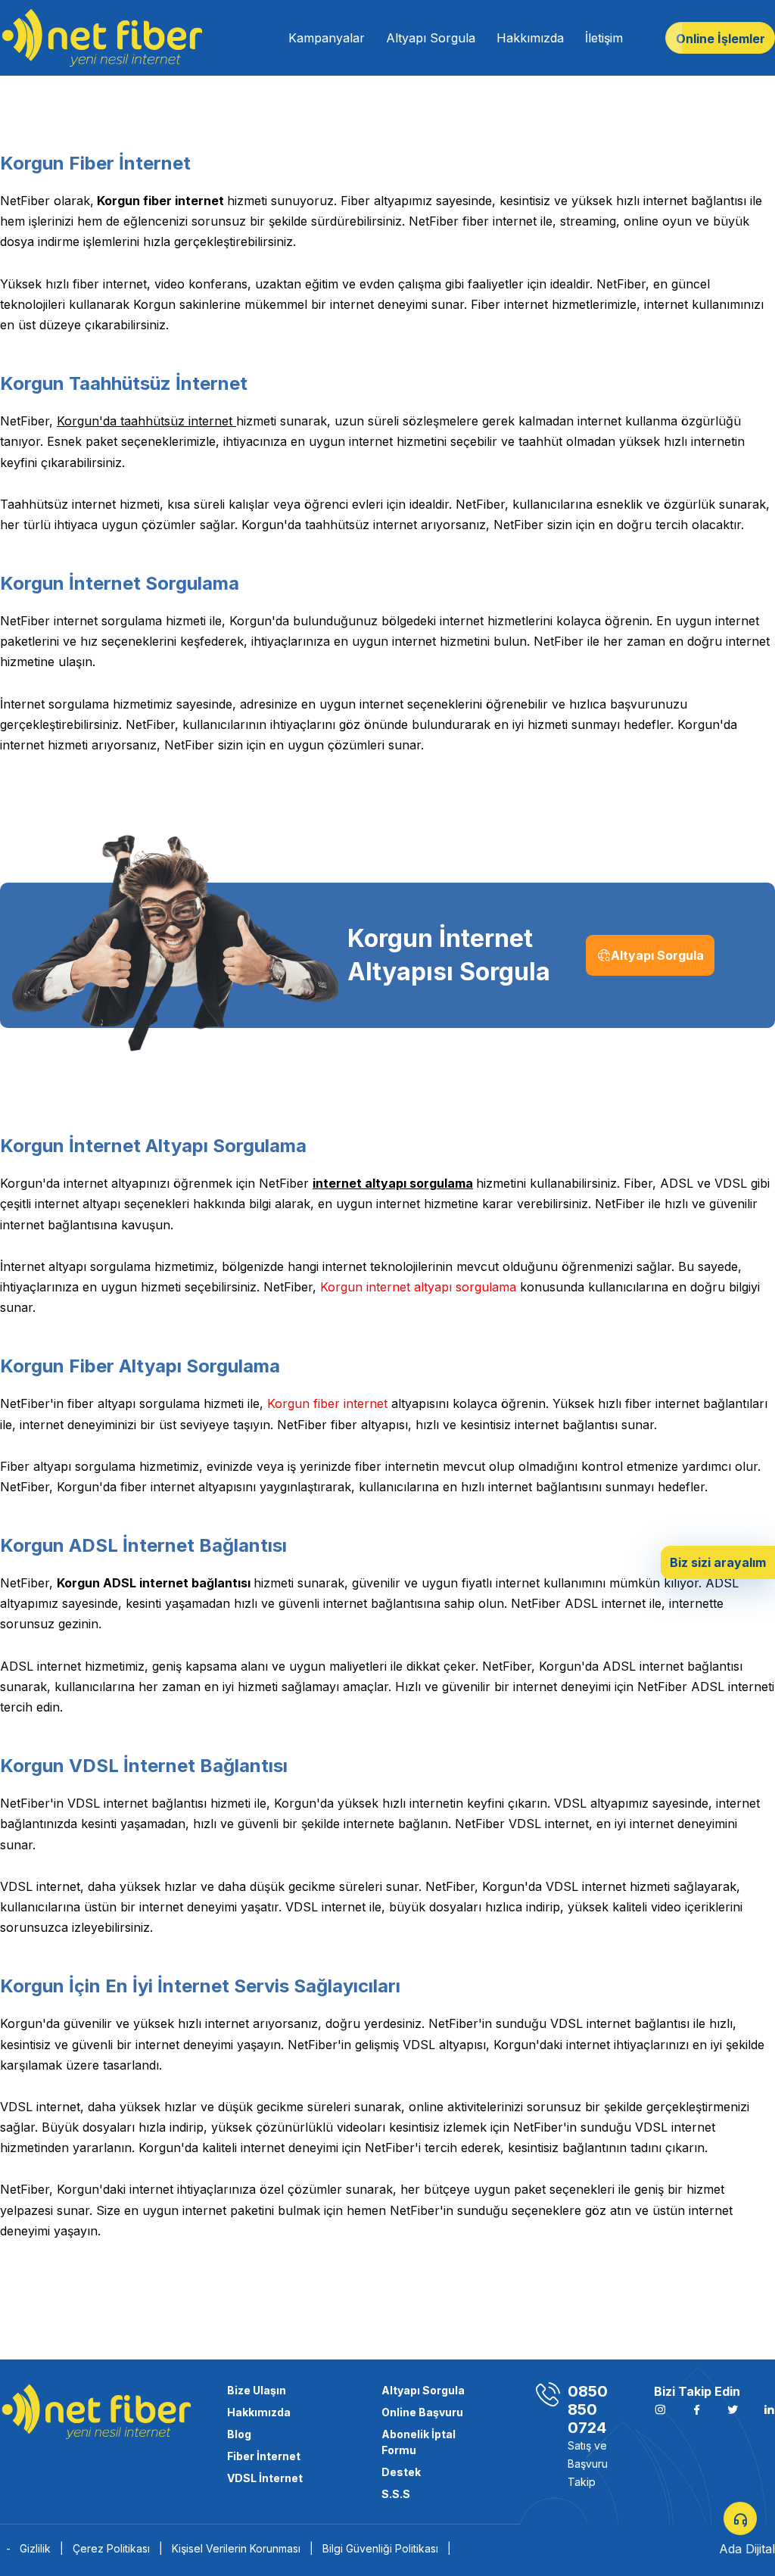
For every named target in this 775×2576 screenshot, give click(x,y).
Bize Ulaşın (257, 2390)
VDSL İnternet (265, 2478)
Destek (401, 2472)
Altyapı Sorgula (431, 38)
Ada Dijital (747, 2549)
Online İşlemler (721, 39)
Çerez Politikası (118, 2548)
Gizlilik (42, 2548)
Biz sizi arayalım (718, 1562)
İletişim (604, 38)
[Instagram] (696, 2409)
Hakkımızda (530, 38)
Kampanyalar (327, 38)
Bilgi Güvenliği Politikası (387, 2548)
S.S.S (396, 2494)
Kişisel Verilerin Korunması (243, 2548)
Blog (239, 2434)
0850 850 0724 (588, 2409)
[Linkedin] (769, 2409)
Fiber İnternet (264, 2456)
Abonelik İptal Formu (419, 2442)
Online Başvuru (422, 2412)
